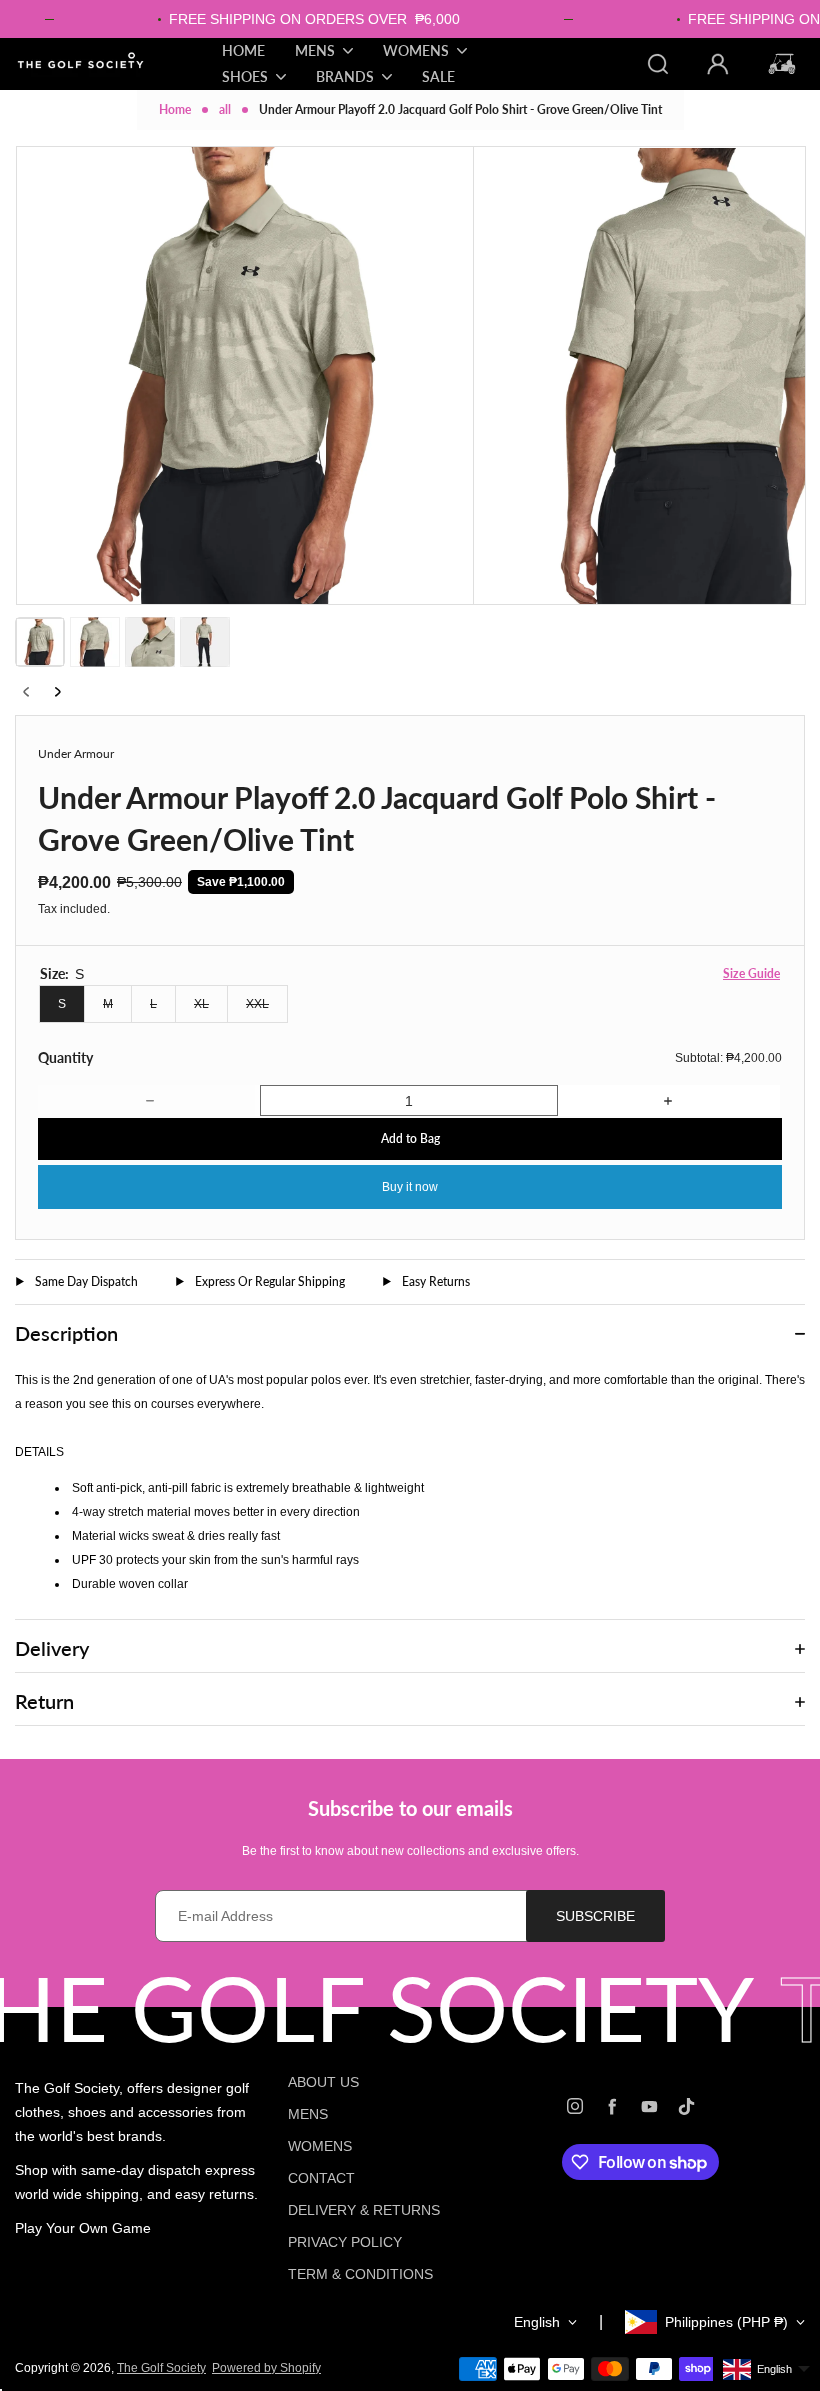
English (537, 2322)
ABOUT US (323, 2082)
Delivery (52, 1648)
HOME (243, 50)
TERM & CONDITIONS (360, 2274)
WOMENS (320, 2146)
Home (175, 109)
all (225, 109)
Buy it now (410, 1187)
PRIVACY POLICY (345, 2242)
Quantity (65, 1057)
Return (44, 1701)
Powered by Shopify (266, 2368)
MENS (308, 2114)
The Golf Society (161, 2368)
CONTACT (321, 2178)
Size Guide (751, 973)
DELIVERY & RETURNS (364, 2210)
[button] (40, 642)
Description (66, 1333)
